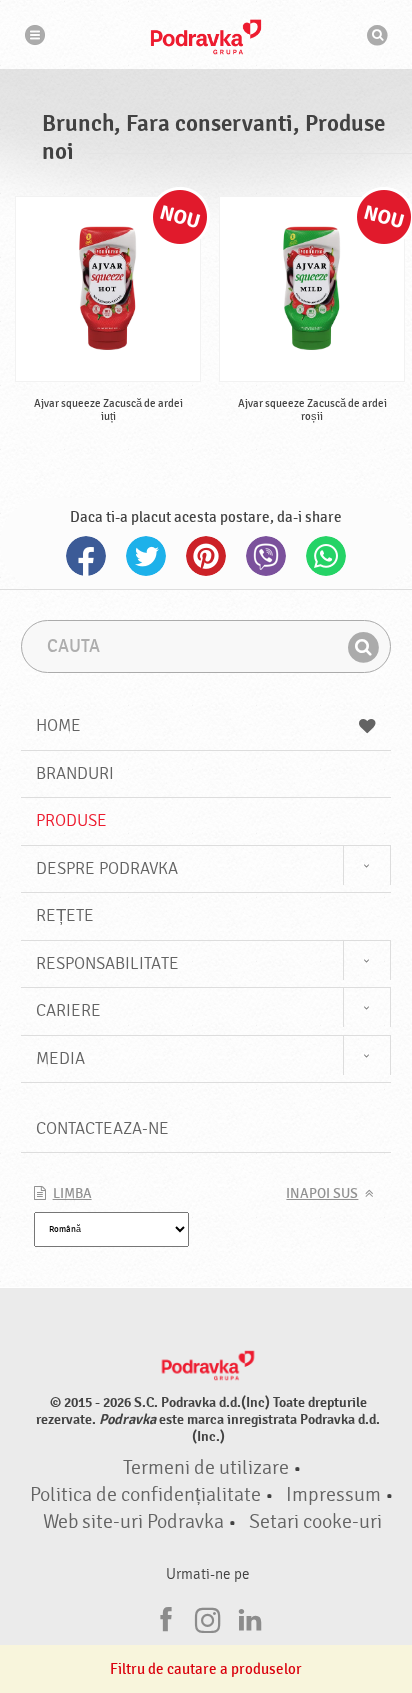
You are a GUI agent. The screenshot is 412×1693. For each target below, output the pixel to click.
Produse (71, 820)
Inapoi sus (322, 1194)
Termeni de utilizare (206, 1468)
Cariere (68, 1010)
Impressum (333, 1495)
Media (60, 1058)
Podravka (206, 37)
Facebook (86, 556)
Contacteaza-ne (102, 1128)
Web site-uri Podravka (133, 1522)
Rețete (65, 915)
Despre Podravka (107, 868)
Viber (266, 556)
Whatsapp (326, 556)
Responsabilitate (107, 963)
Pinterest (206, 556)
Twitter (146, 556)
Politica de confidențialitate (145, 1495)
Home (58, 725)
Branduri (75, 773)
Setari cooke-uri (315, 1522)
